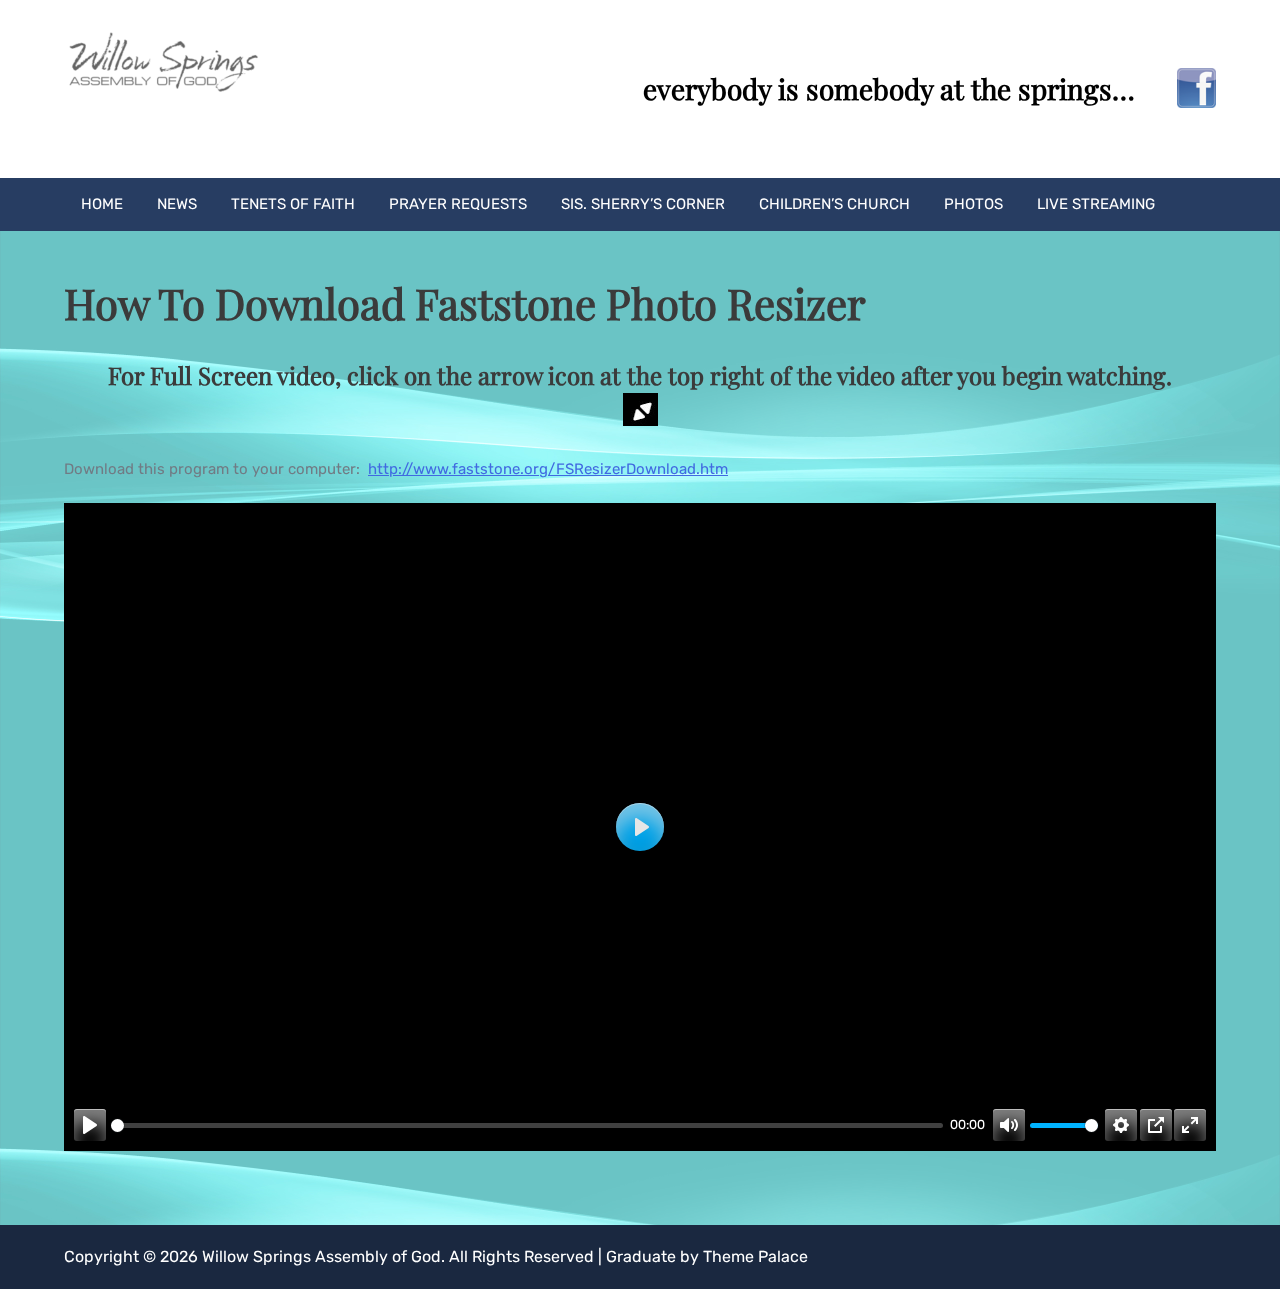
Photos (973, 204)
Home (102, 204)
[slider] (527, 1125)
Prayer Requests (458, 204)
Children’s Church (834, 204)
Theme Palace (755, 1256)
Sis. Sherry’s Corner (643, 204)
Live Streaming (1096, 204)
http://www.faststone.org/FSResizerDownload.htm (548, 469)
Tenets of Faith (293, 204)
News (177, 204)
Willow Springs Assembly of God (321, 1256)
